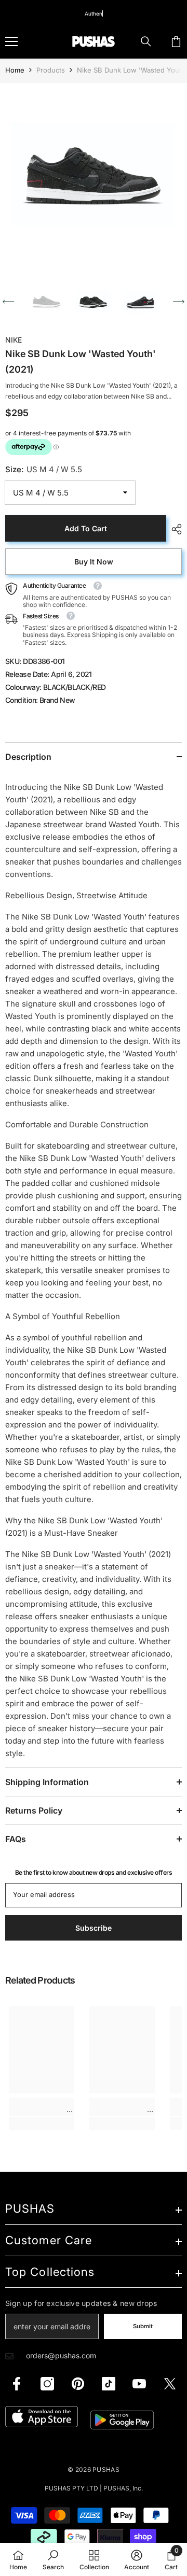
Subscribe (94, 1390)
